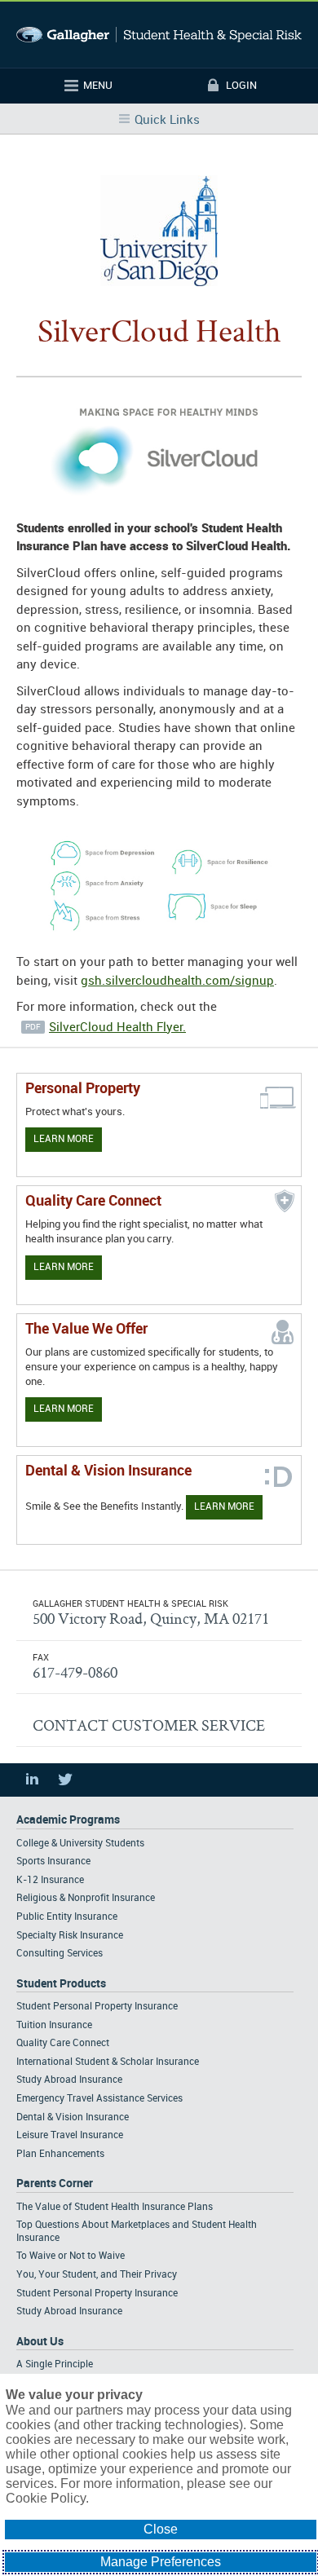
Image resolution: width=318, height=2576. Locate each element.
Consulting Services (60, 1954)
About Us (40, 2342)
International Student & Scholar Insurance (108, 2062)
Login (241, 86)
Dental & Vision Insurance (73, 2117)
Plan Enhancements (60, 2154)
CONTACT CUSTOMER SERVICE (149, 1725)
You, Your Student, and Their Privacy (97, 2275)
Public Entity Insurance (67, 1917)
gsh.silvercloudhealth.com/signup (177, 981)
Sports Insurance (53, 1861)
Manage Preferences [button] (161, 2562)
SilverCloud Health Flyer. (117, 1028)
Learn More (64, 1139)
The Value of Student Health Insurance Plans (115, 2207)
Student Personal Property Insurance (97, 2007)
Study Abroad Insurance (69, 2080)
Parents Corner (55, 2183)
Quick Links (167, 121)
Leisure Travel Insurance (70, 2135)
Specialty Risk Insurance (70, 1936)
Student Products (61, 1984)
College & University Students (80, 1844)
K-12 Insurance (50, 1880)
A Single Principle (55, 2364)
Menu (98, 86)
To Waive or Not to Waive (71, 2256)
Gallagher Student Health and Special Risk (159, 35)
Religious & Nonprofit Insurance (86, 1898)
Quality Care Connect (63, 2043)
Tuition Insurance (54, 2025)
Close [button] (161, 2529)
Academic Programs (68, 1820)
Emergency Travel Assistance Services (99, 2099)
